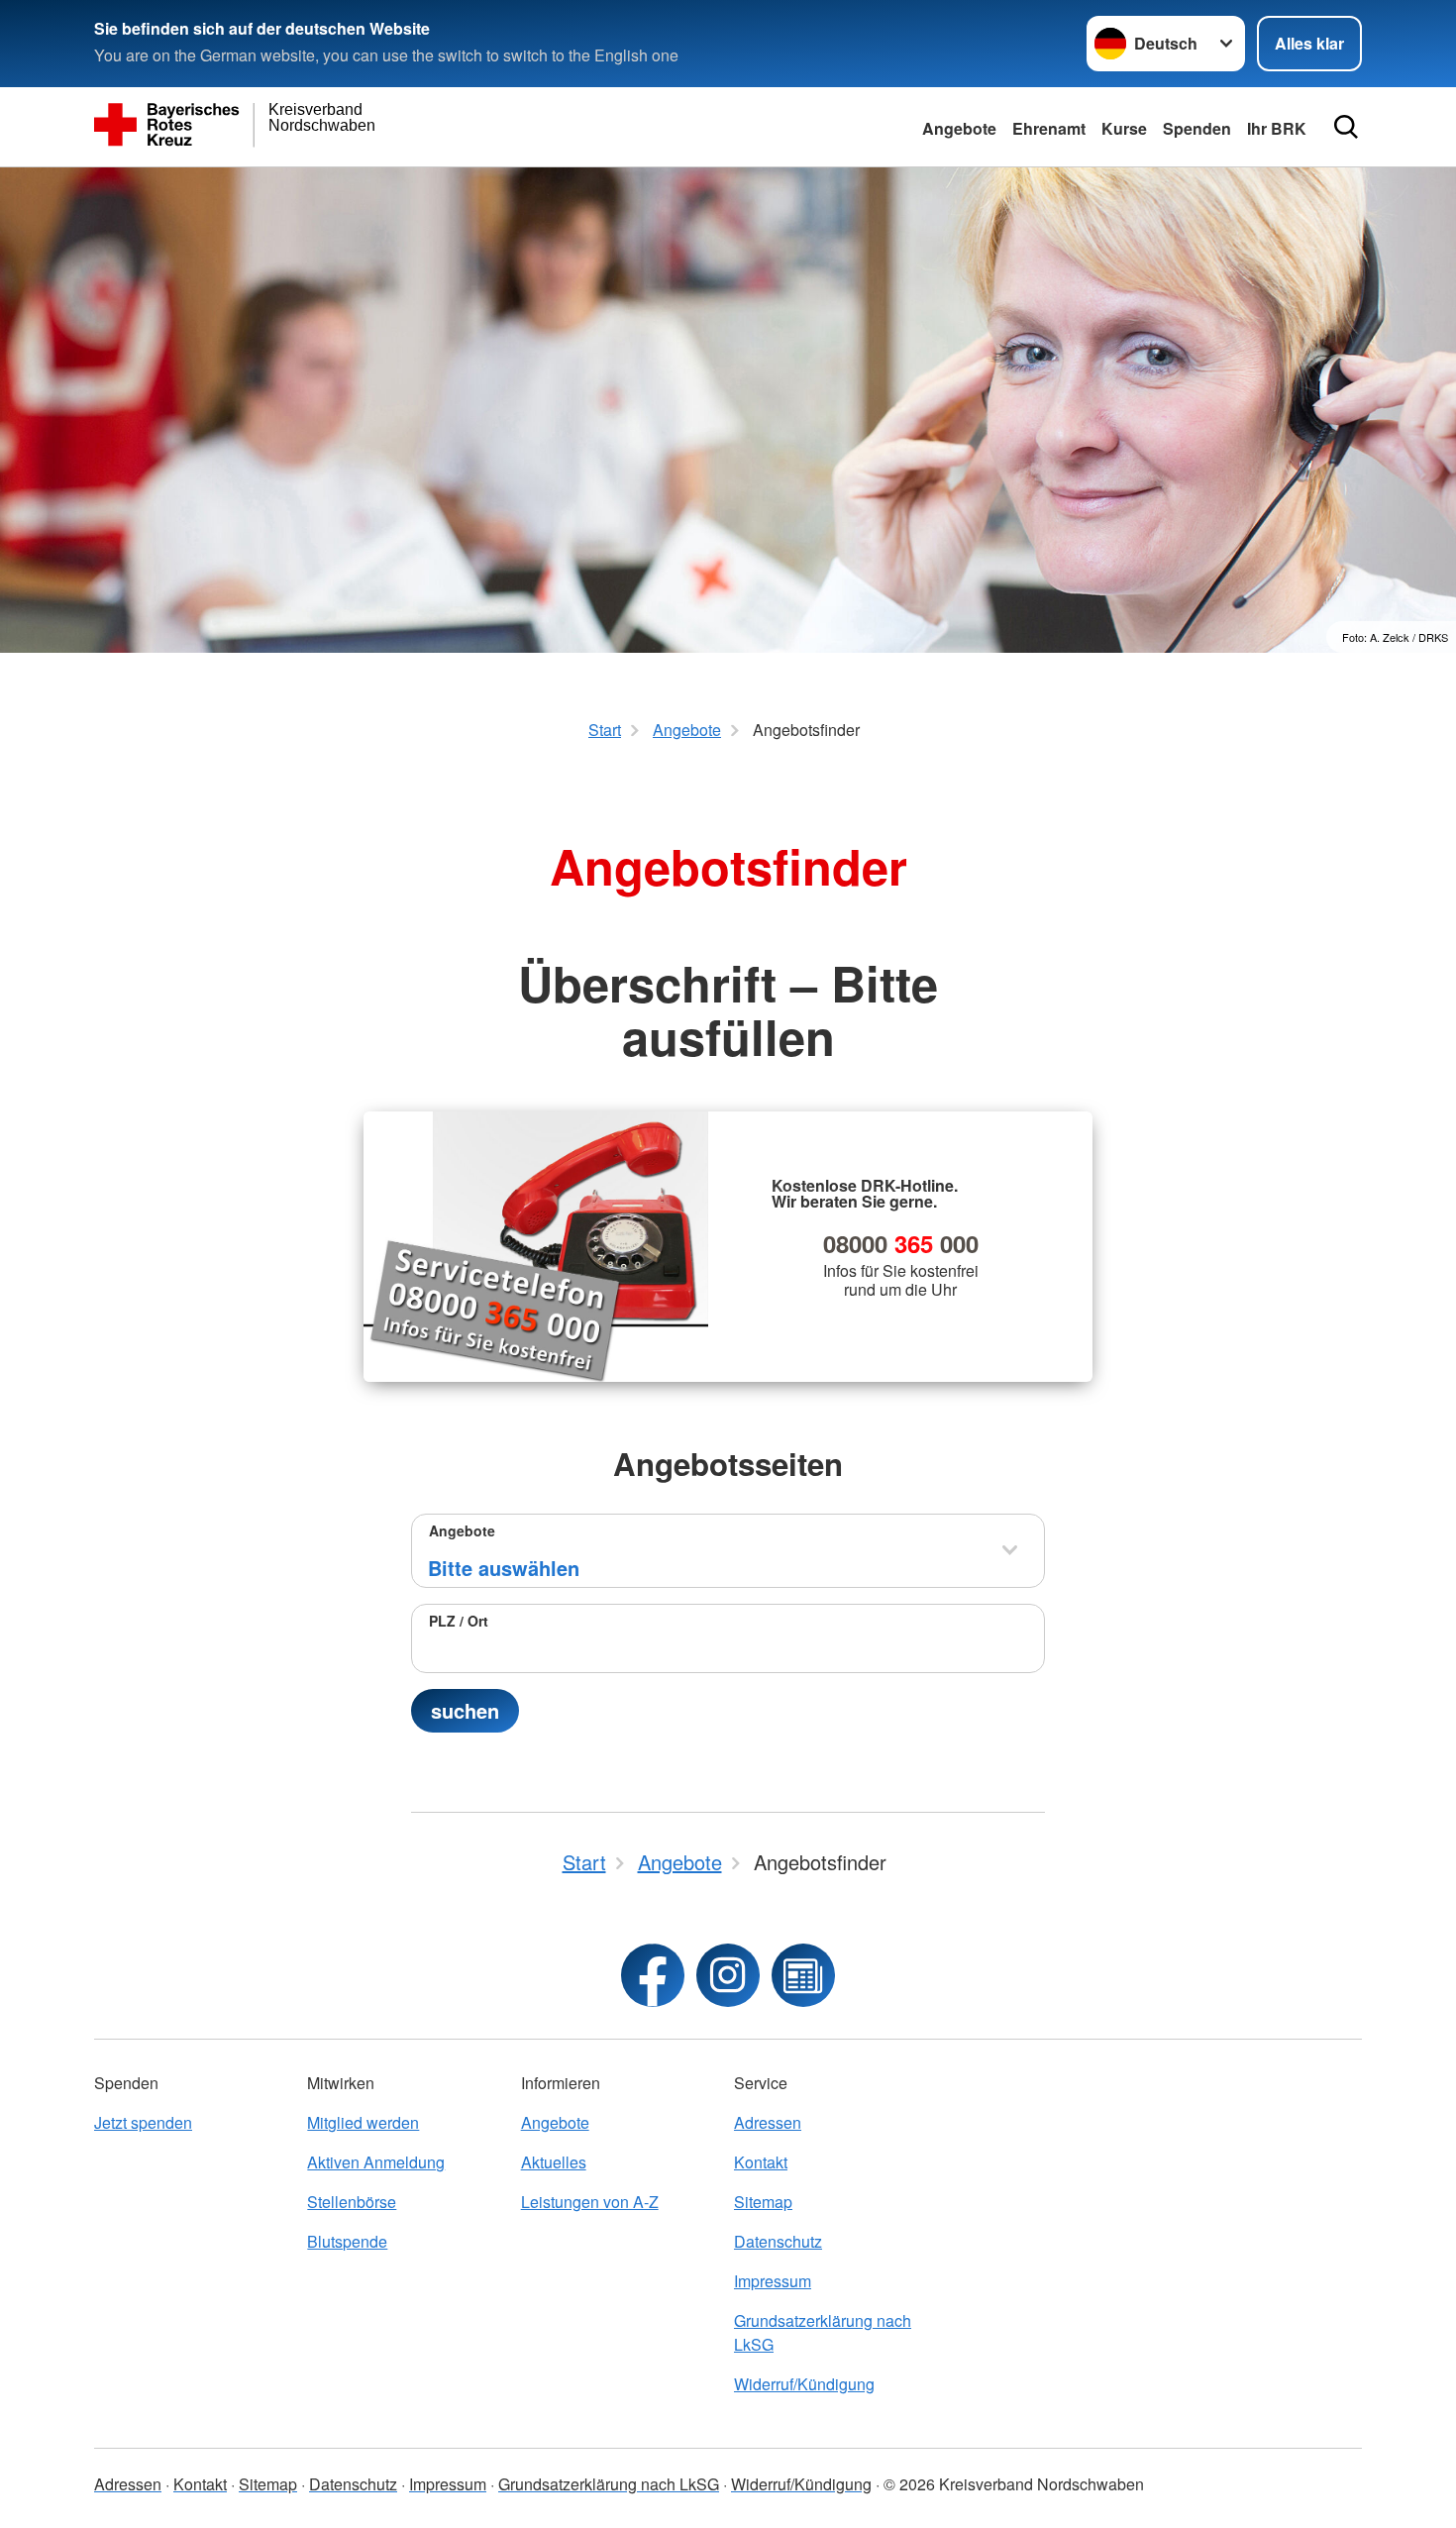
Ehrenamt (1049, 128)
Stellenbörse (352, 2202)
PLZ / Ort (459, 1621)
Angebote (959, 128)
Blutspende (347, 2241)
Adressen (768, 2122)
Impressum (773, 2281)
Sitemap (763, 2202)
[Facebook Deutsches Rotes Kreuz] (653, 1975)
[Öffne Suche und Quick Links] (1346, 127)
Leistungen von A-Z (590, 2202)
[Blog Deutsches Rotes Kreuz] (803, 1975)
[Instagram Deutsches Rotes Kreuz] (728, 1975)
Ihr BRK (1277, 128)
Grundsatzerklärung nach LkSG (823, 2332)
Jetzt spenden (143, 2122)
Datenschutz (778, 2241)
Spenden (1197, 128)
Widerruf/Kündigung (804, 2384)
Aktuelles (554, 2162)
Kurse (1124, 128)
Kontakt (761, 2162)
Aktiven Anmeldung (376, 2162)
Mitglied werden (363, 2122)
